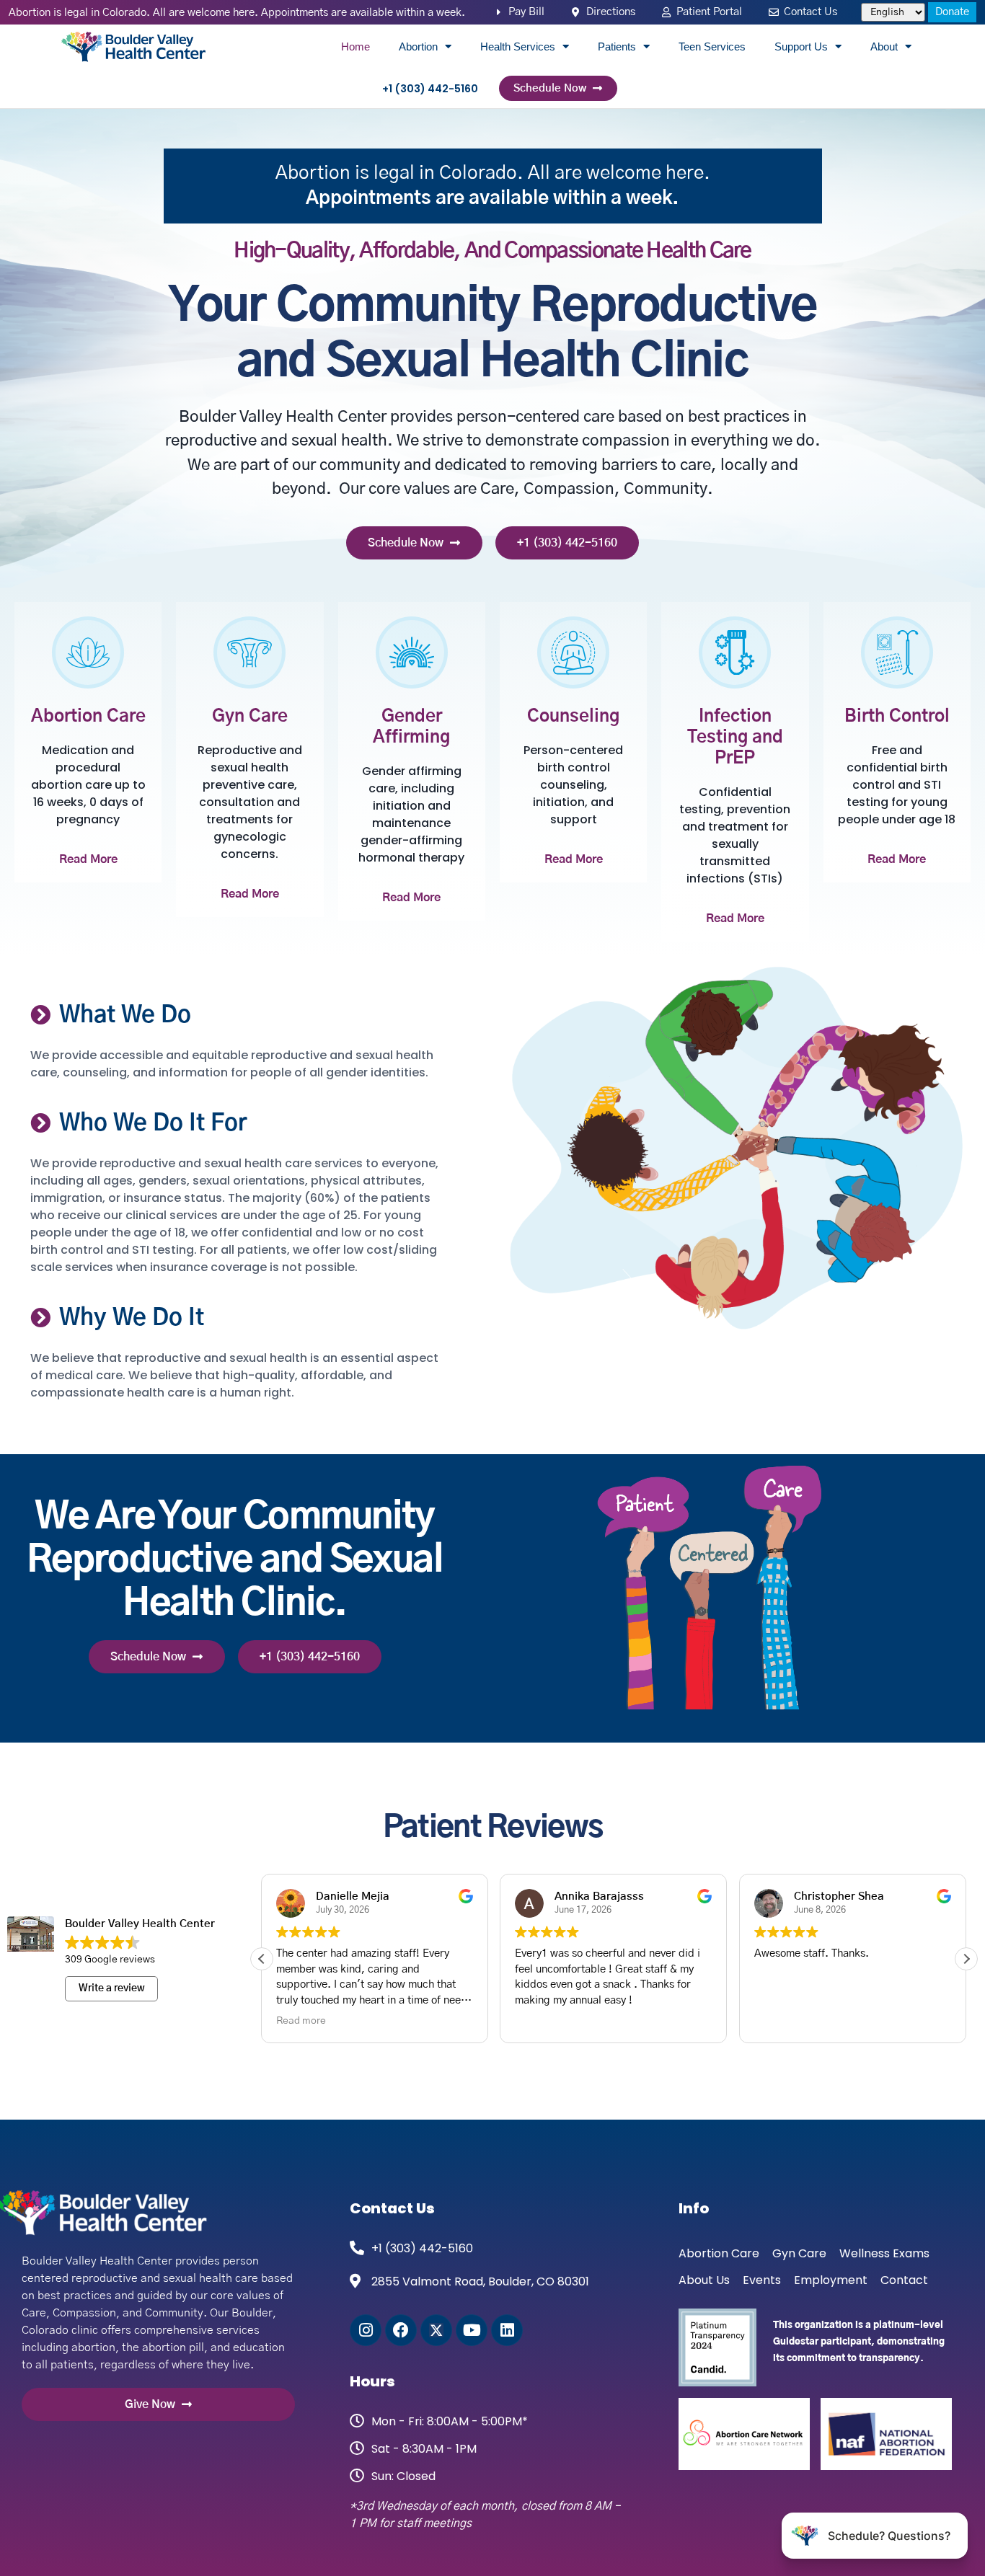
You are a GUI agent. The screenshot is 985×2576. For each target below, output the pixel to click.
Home (355, 47)
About (884, 47)
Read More (88, 859)
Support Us (801, 47)
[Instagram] (366, 2330)
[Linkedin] (507, 2330)
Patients (617, 47)
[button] (966, 1959)
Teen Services (712, 47)
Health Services (518, 47)
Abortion (418, 47)
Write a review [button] (112, 1988)
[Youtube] (472, 2330)
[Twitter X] (436, 2330)
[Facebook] (401, 2330)
